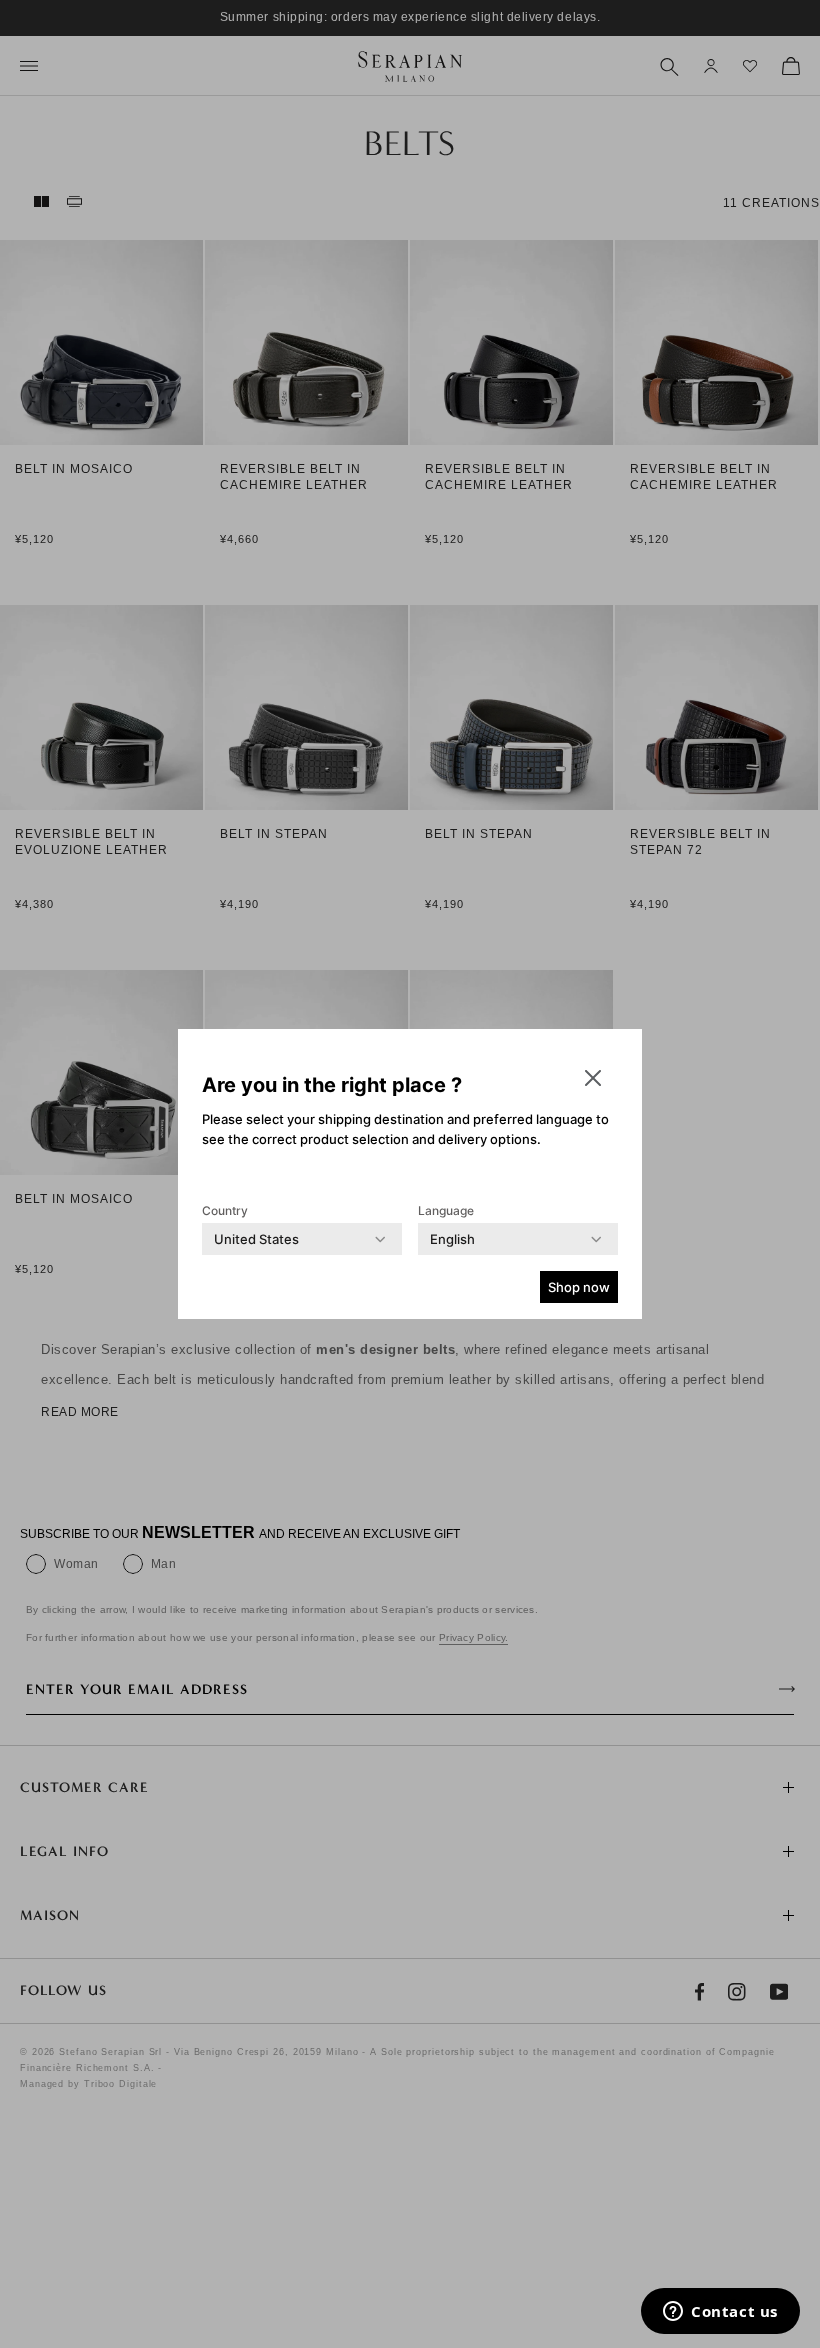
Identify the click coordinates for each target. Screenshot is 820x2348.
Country (225, 1210)
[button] (593, 1078)
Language (446, 1210)
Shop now (579, 1287)
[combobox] (256, 1239)
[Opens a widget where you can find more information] (720, 2313)
